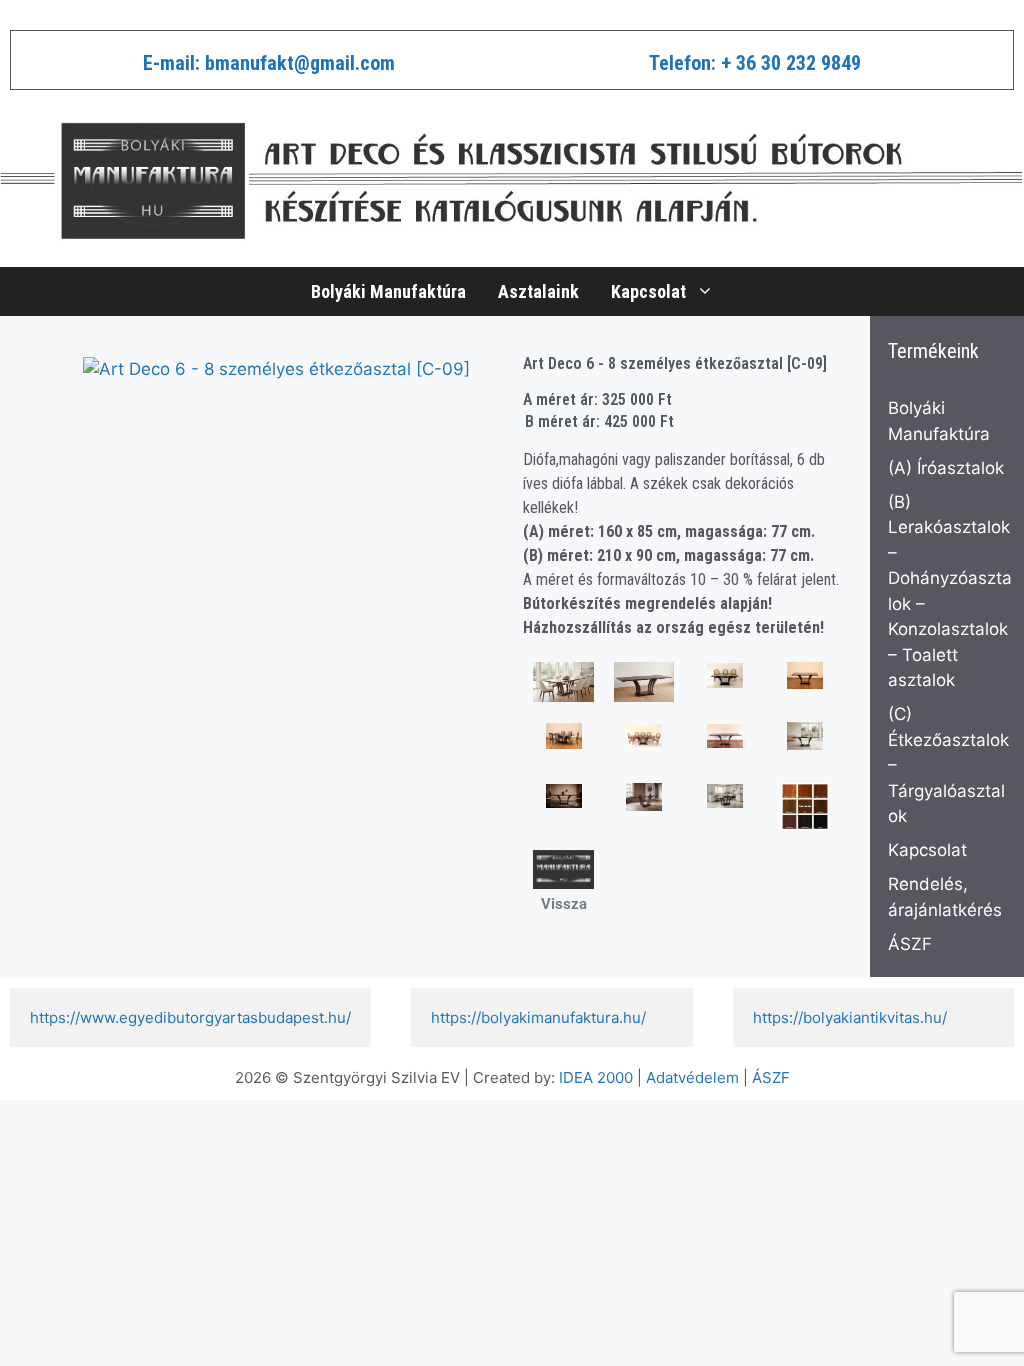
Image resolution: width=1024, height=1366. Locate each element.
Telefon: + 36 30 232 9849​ (755, 63)
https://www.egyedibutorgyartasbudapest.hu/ (190, 1017)
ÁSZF (910, 944)
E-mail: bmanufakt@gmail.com (269, 63)
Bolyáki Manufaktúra (388, 291)
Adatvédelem (692, 1077)
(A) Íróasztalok (946, 468)
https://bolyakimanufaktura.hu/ (538, 1017)
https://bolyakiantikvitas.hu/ (850, 1017)
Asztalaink (538, 291)
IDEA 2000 (596, 1077)
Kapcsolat (648, 291)
